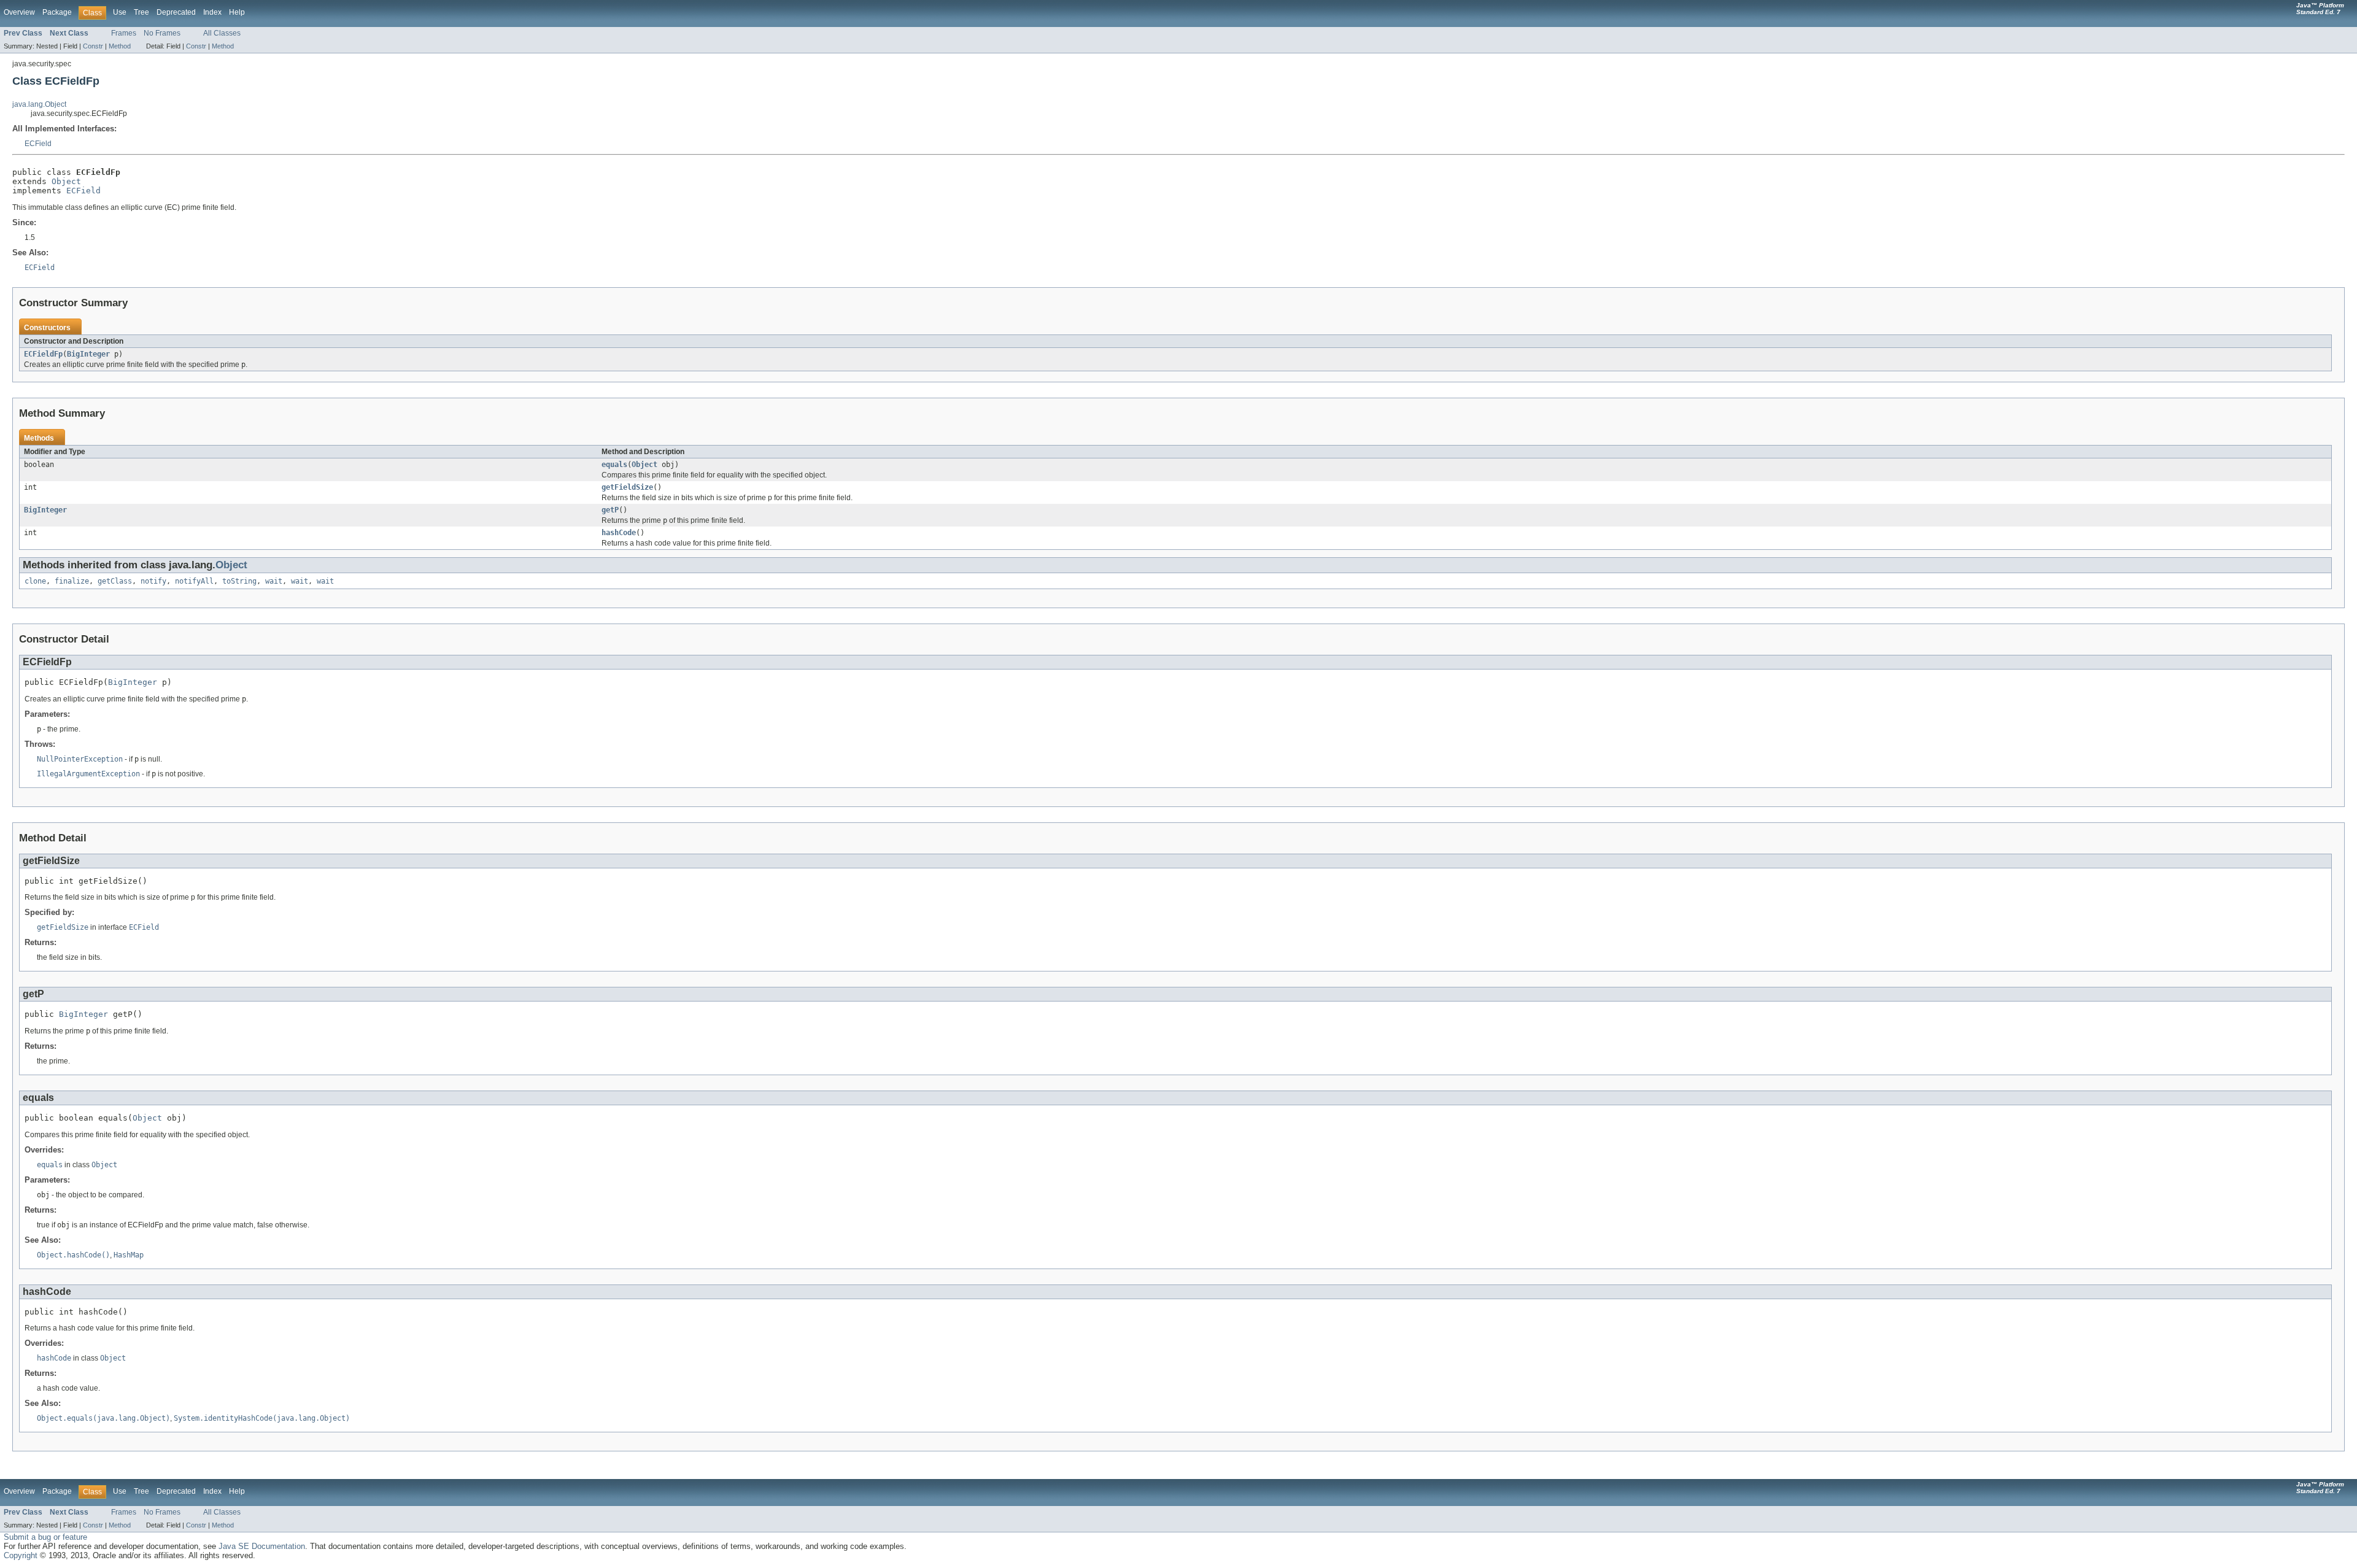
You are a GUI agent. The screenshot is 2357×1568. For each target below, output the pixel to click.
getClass (115, 581)
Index (212, 12)
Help (237, 12)
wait (274, 581)
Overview (19, 12)
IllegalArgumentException (88, 774)
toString (239, 581)
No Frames (162, 33)
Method (120, 46)
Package (57, 12)
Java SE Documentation (262, 1546)
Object (66, 181)
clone (35, 581)
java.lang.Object (39, 104)
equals (614, 465)
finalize (72, 581)
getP (610, 510)
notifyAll (194, 581)
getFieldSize (627, 487)
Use (120, 12)
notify (153, 581)
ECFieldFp (43, 354)
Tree (141, 12)
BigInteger (88, 354)
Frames (124, 33)
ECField (38, 144)
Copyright (21, 1555)
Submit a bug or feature (45, 1537)
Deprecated (176, 12)
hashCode (619, 533)
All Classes (222, 33)
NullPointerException (80, 759)
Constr (93, 46)
